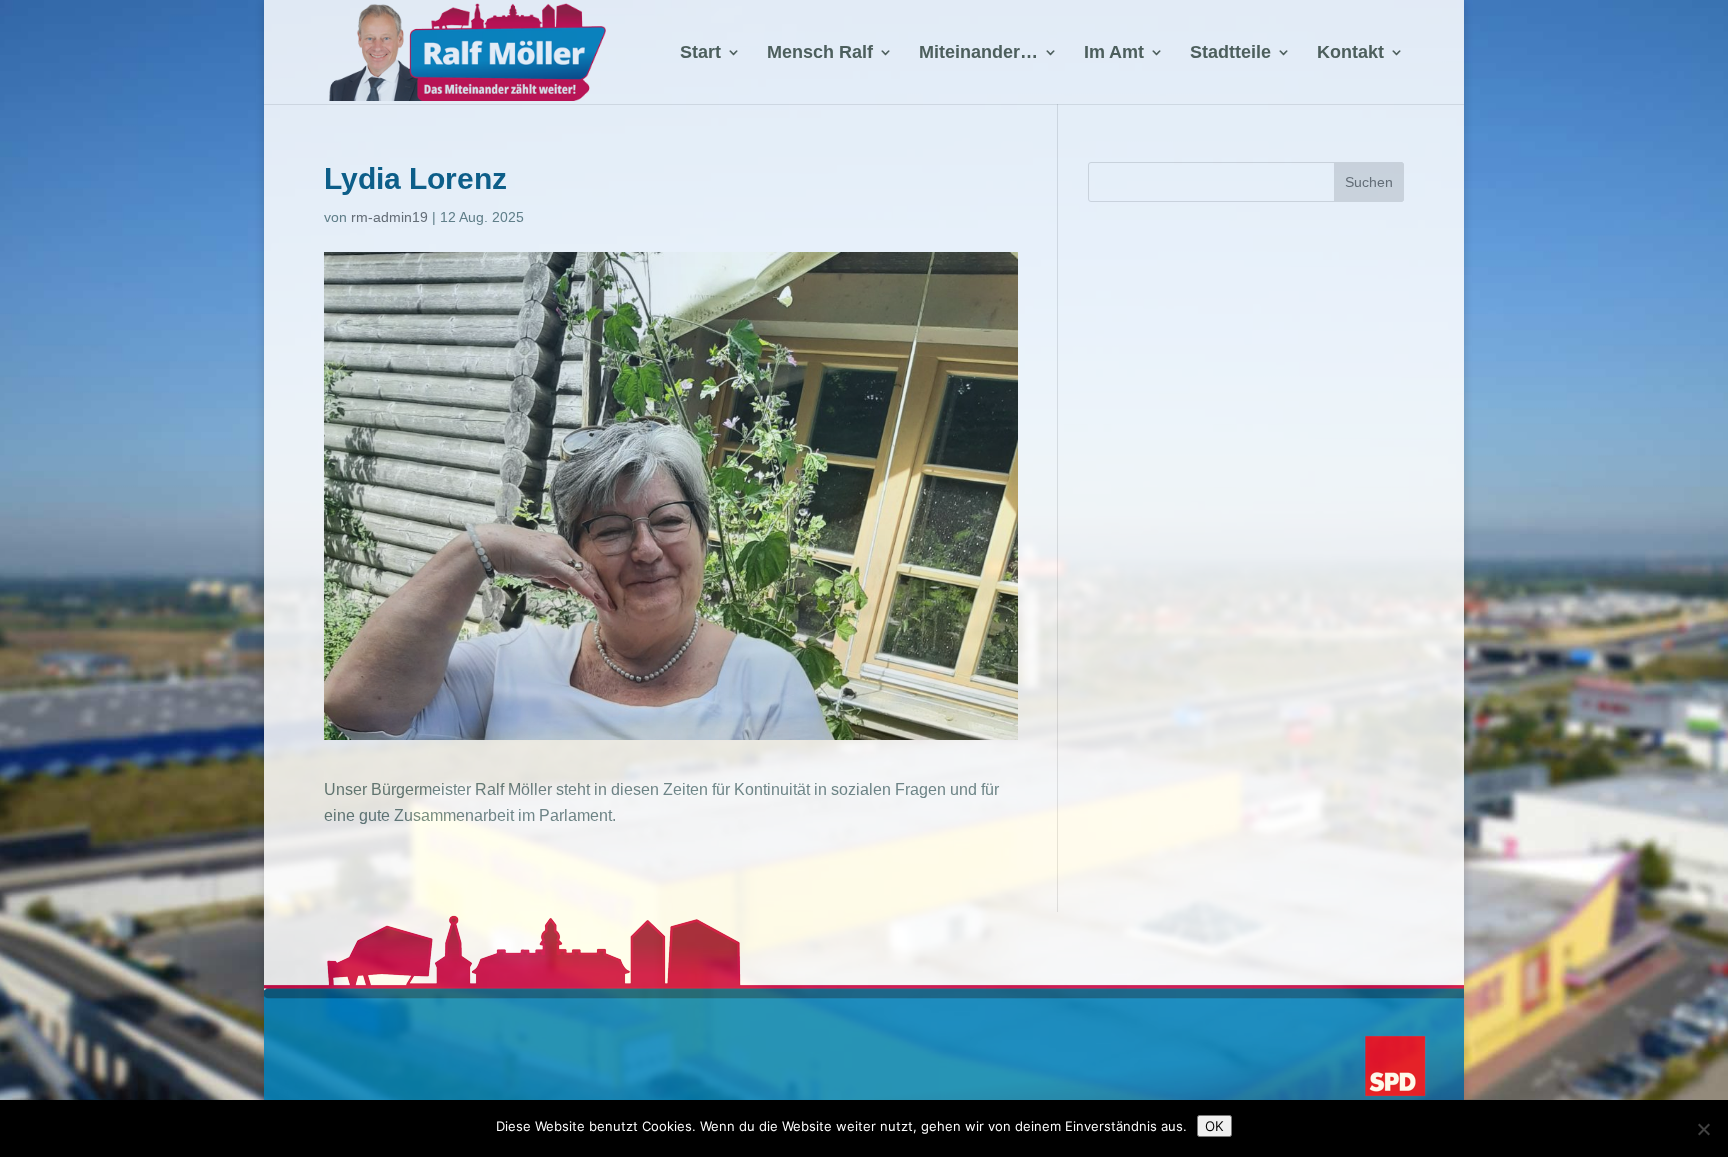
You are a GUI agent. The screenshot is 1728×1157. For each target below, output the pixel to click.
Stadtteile (1230, 53)
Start (700, 53)
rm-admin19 (389, 217)
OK (1214, 1126)
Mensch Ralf (820, 53)
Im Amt (1114, 53)
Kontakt (1350, 53)
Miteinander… (978, 53)
